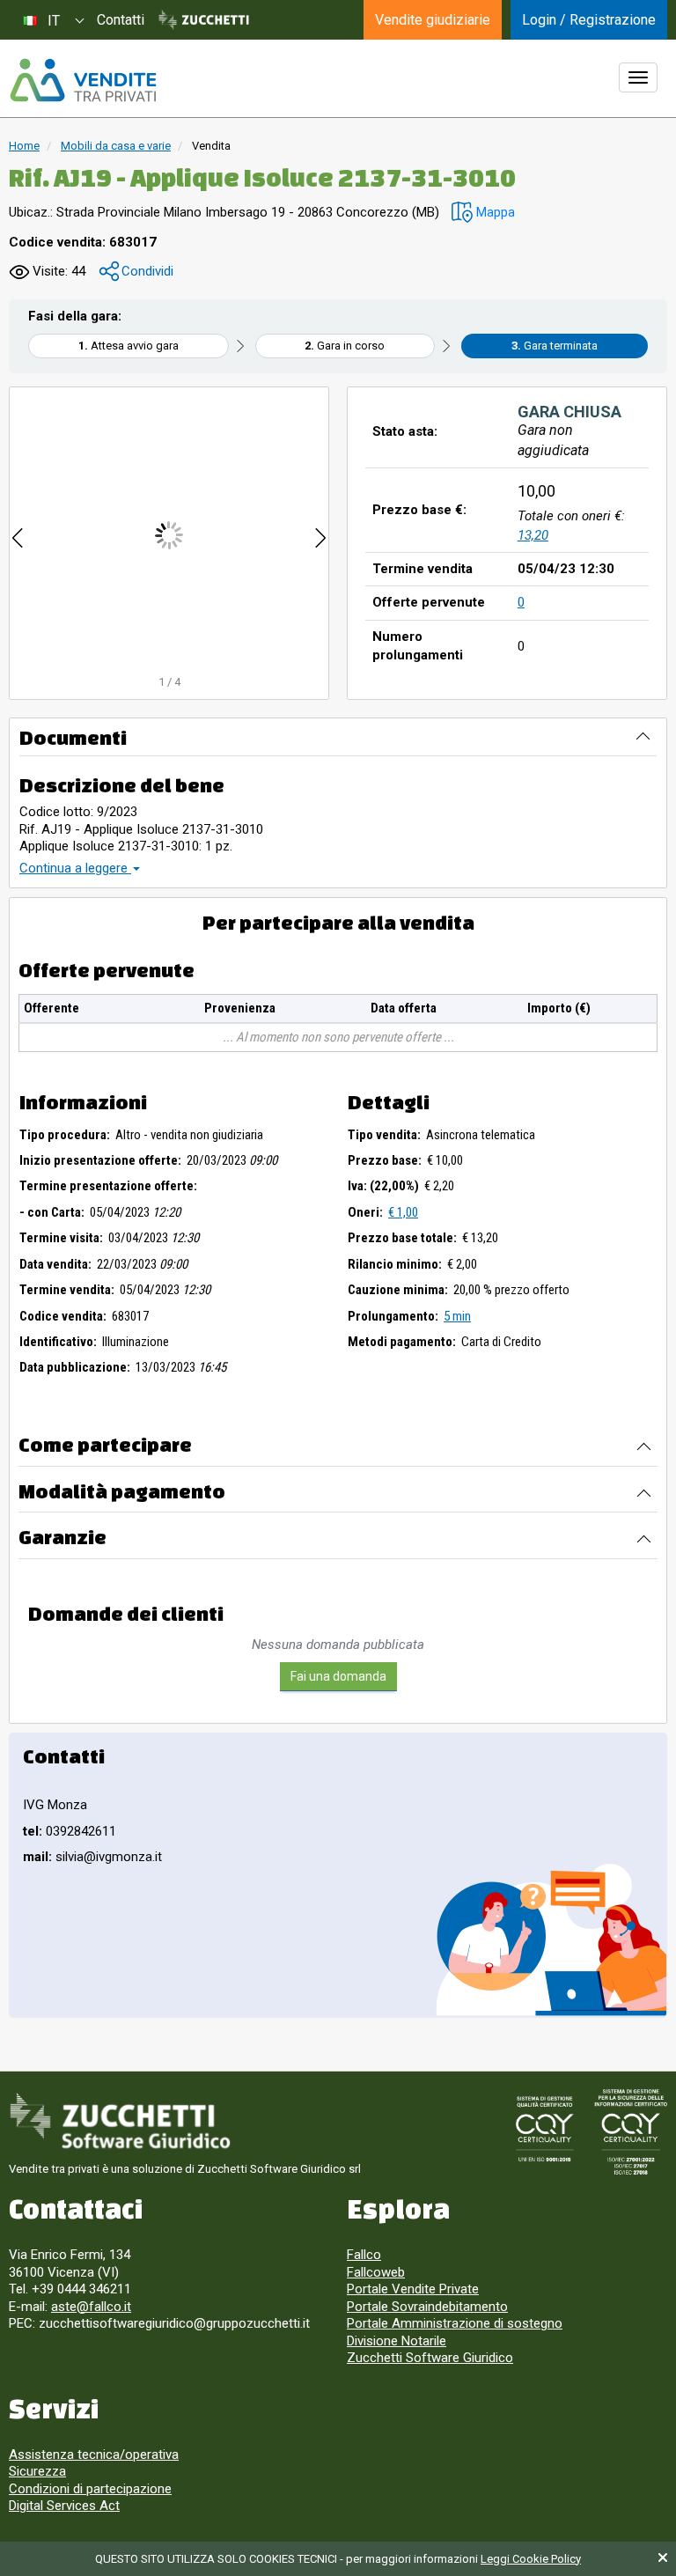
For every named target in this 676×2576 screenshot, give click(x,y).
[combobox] (53, 20)
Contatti (121, 20)
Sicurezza (37, 2471)
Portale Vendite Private (413, 2289)
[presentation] (18, 535)
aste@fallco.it (91, 2307)
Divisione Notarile (397, 2341)
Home (24, 146)
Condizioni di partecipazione (90, 2489)
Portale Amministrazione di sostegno (455, 2323)
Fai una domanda (338, 1676)
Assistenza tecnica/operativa (94, 2455)
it (54, 21)
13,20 (533, 535)
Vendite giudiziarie (433, 20)
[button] (483, 213)
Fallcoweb (376, 2272)
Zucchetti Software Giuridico (430, 2358)
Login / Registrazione (589, 20)
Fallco (364, 2255)
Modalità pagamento (122, 1491)
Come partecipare (105, 1444)
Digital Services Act (64, 2506)
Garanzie (62, 1537)
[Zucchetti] (204, 20)
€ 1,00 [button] (403, 1212)
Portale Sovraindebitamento (427, 2307)
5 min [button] (457, 1316)
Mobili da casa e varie (116, 146)
